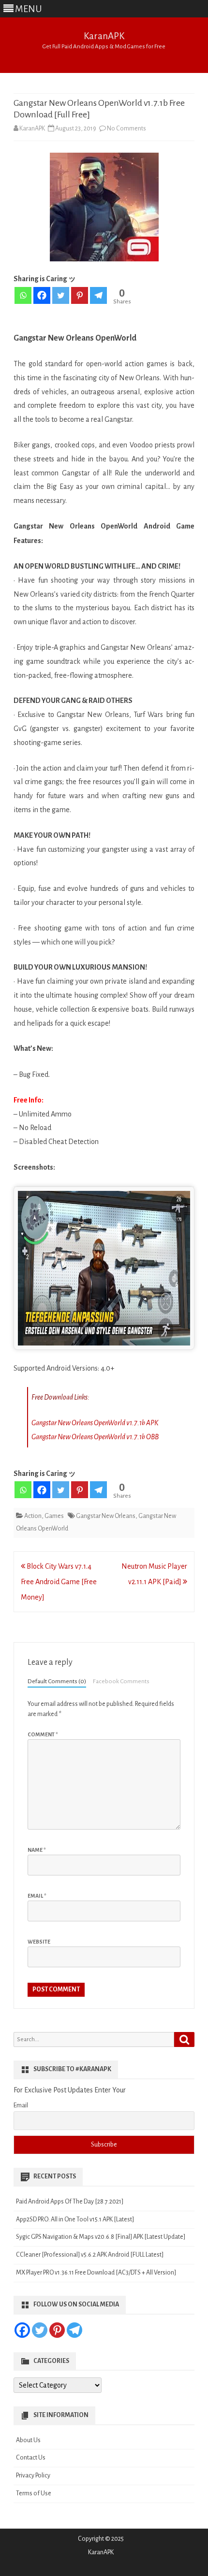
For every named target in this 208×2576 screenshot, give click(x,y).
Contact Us (31, 2458)
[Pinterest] (80, 295)
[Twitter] (61, 295)
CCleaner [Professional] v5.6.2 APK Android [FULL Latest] (90, 2255)
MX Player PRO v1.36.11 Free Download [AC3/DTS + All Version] (96, 2273)
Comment (43, 1734)
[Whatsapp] (23, 295)
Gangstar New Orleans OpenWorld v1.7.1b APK (95, 1423)
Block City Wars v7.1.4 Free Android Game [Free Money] (59, 1582)
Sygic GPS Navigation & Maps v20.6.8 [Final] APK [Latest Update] (101, 2237)
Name (37, 1850)
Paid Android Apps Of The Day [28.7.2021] (70, 2202)
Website (39, 1942)
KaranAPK (104, 36)
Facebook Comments (121, 1681)
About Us (28, 2440)
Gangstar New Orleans (106, 1516)
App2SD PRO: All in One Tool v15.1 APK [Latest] (75, 2219)
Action (33, 1516)
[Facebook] (42, 295)
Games (54, 1516)
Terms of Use (34, 2493)
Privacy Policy (33, 2476)
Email (37, 1896)
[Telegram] (98, 295)
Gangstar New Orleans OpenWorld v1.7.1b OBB (95, 1437)
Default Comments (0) (57, 1681)
